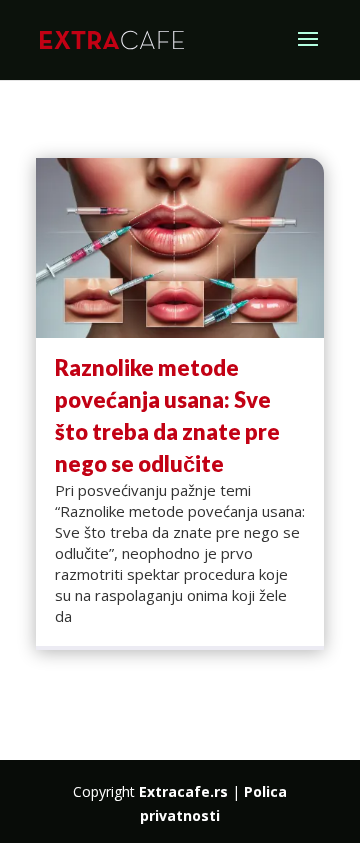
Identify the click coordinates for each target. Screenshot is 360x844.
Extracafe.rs (183, 791)
